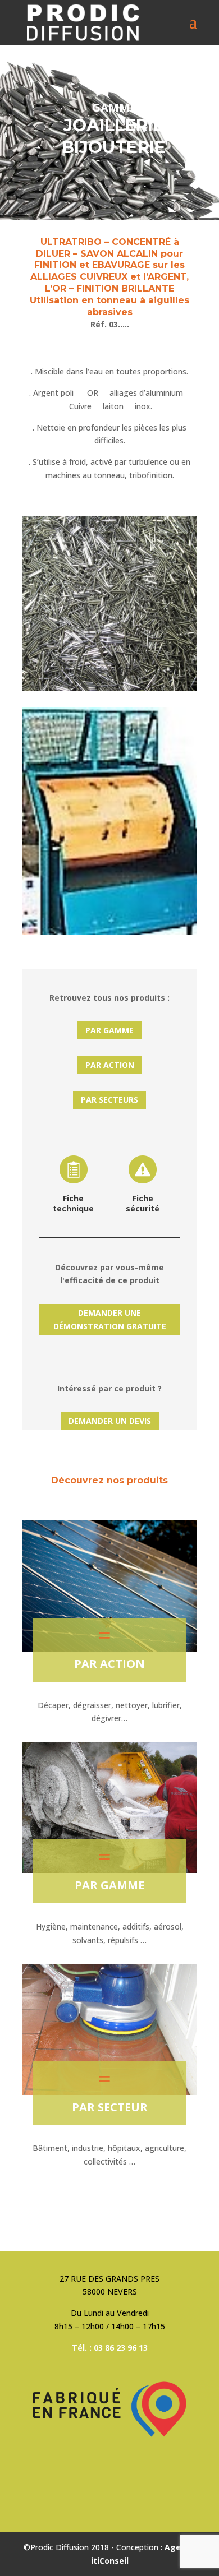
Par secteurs (109, 1100)
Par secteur (110, 2107)
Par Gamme (109, 1030)
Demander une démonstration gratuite (110, 1319)
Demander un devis (110, 1421)
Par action (110, 1065)
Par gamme (109, 1885)
